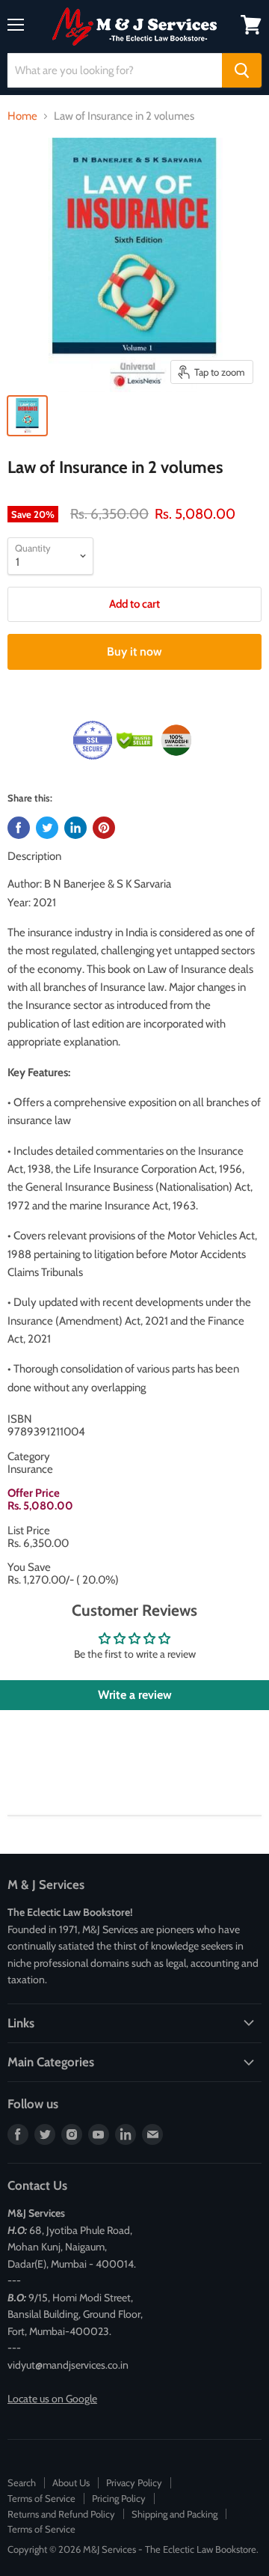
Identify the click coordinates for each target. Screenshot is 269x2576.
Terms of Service (41, 2498)
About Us (71, 2482)
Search (22, 2482)
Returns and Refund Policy (61, 2514)
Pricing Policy (119, 2498)
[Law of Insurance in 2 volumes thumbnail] (27, 416)
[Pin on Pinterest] (104, 828)
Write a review (135, 1695)
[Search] (242, 70)
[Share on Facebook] (19, 828)
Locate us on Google (52, 2399)
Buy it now (134, 651)
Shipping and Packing (174, 2514)
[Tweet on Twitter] (47, 828)
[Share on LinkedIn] (75, 828)
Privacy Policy (134, 2482)
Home (22, 116)
